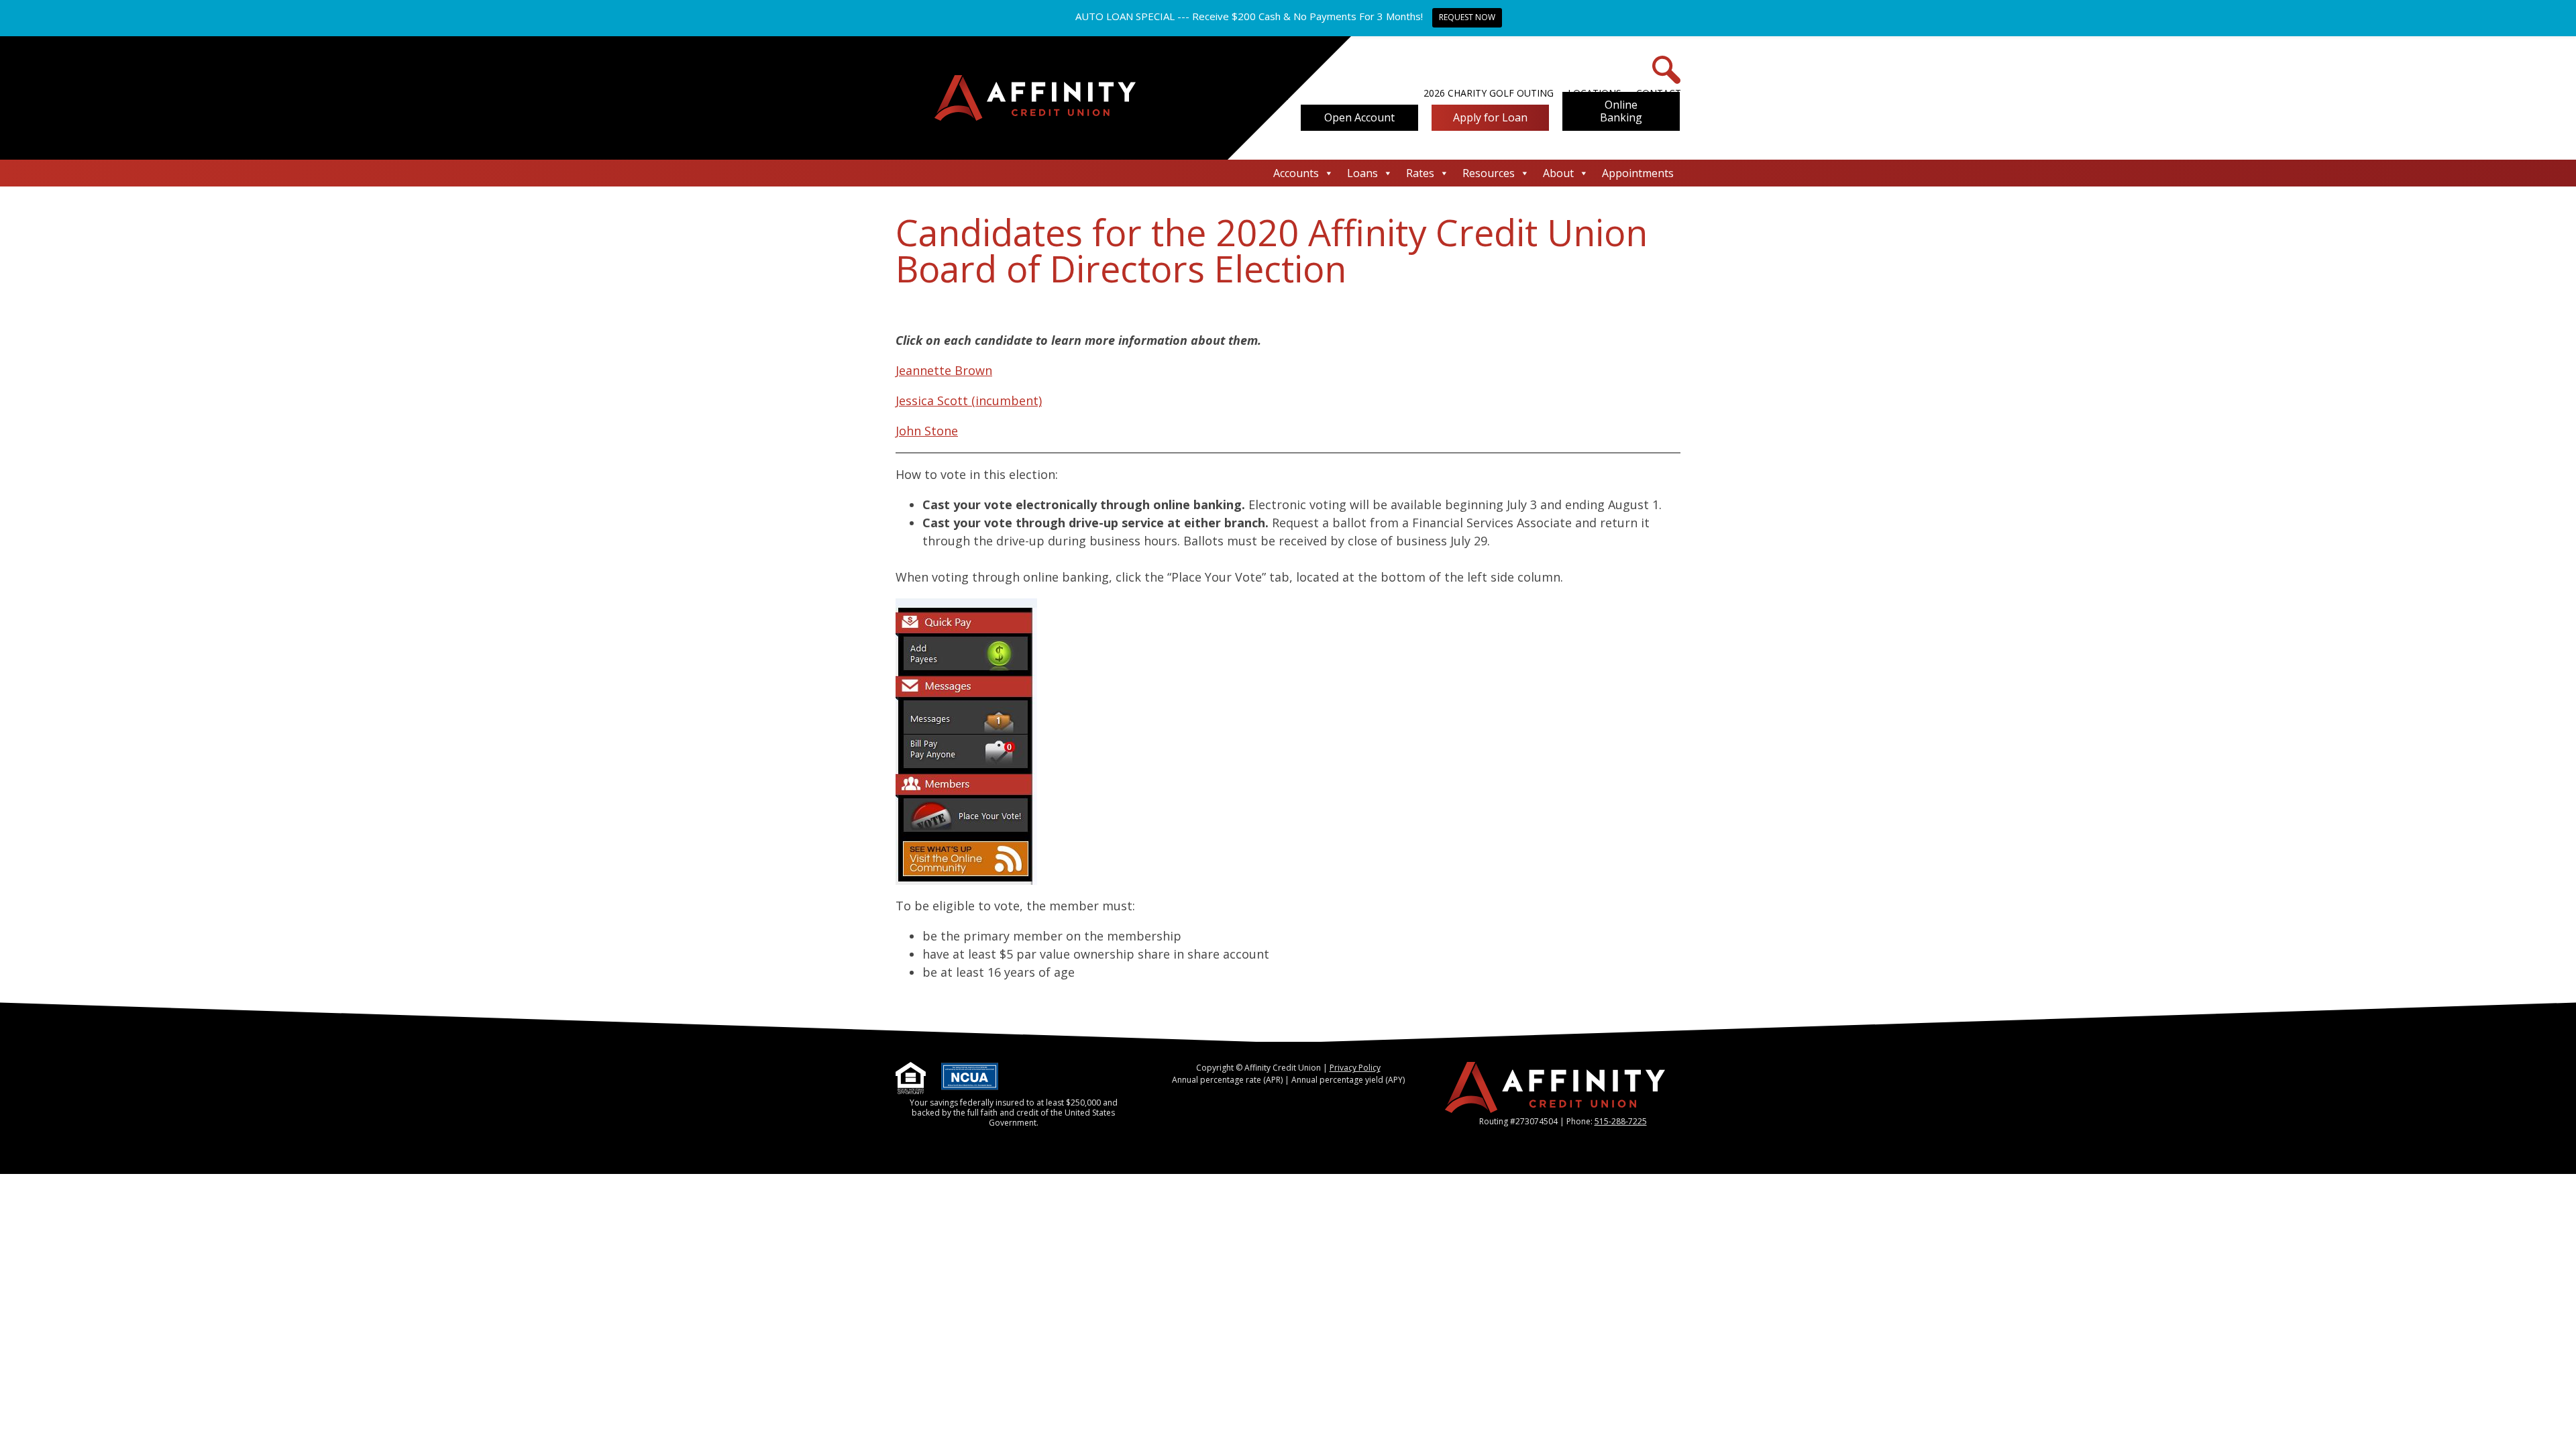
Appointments (1638, 173)
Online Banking (1621, 111)
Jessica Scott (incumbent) (969, 400)
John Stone (927, 431)
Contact (1659, 93)
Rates (1420, 173)
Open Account (1359, 117)
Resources (1489, 173)
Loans (1362, 173)
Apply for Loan (1490, 117)
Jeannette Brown (944, 370)
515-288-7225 (1621, 1121)
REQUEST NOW (1467, 17)
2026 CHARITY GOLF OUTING (1489, 93)
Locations (1595, 93)
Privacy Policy (1355, 1068)
